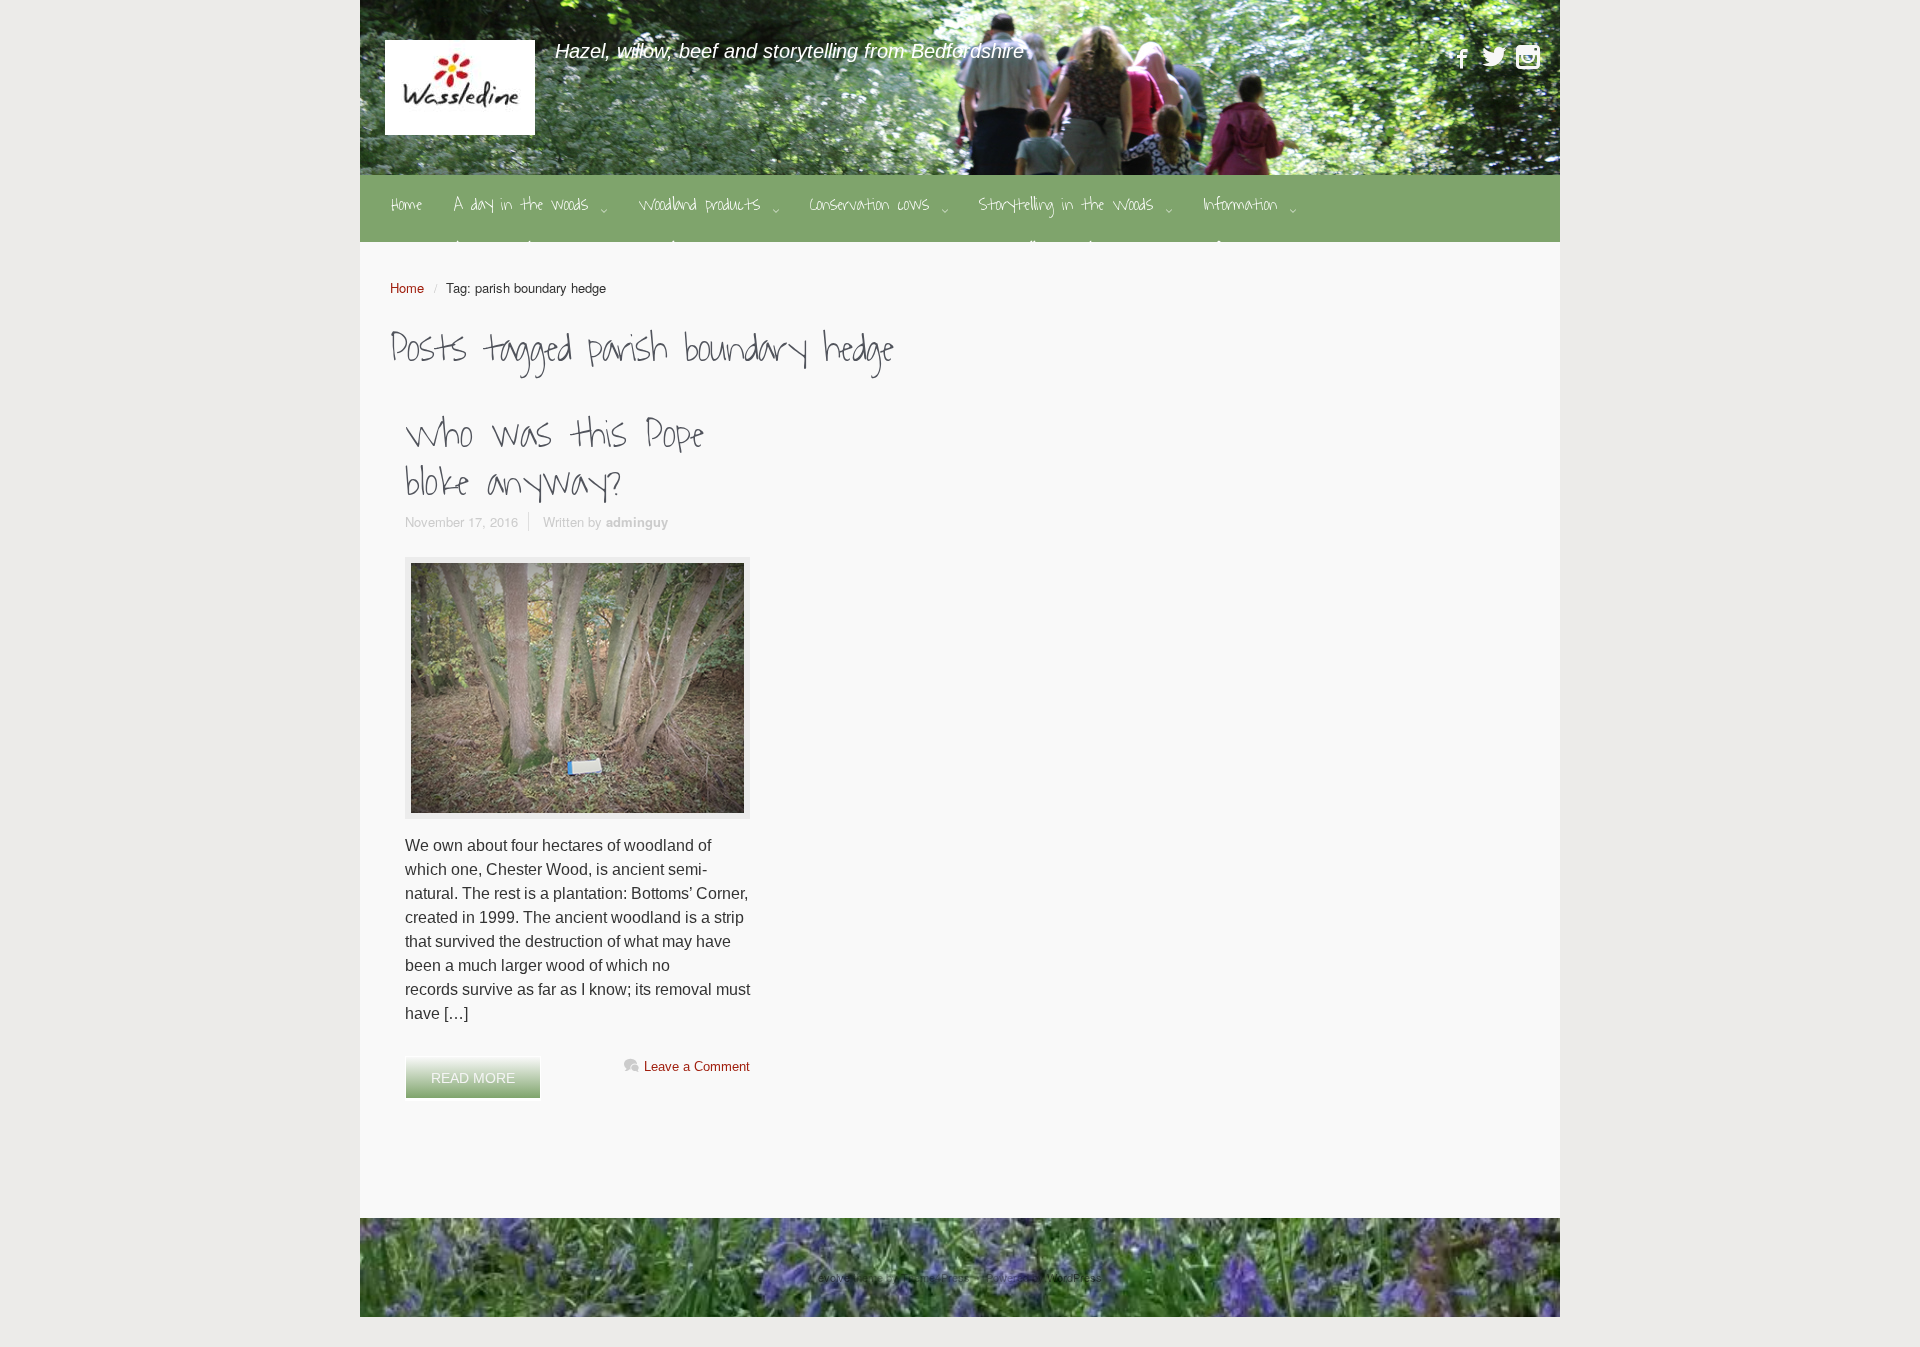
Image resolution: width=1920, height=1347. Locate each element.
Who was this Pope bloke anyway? (554, 459)
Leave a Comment (697, 1066)
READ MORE (473, 1078)
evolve (834, 1277)
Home (407, 287)
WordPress (1074, 1277)
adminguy (637, 521)
